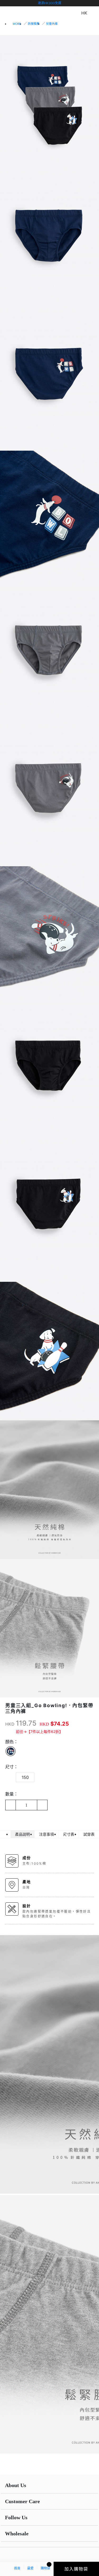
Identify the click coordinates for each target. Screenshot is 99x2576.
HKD (10, 1724)
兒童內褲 (52, 24)
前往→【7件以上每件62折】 (39, 1732)
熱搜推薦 (34, 24)
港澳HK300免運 (49, 3)
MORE (17, 24)
